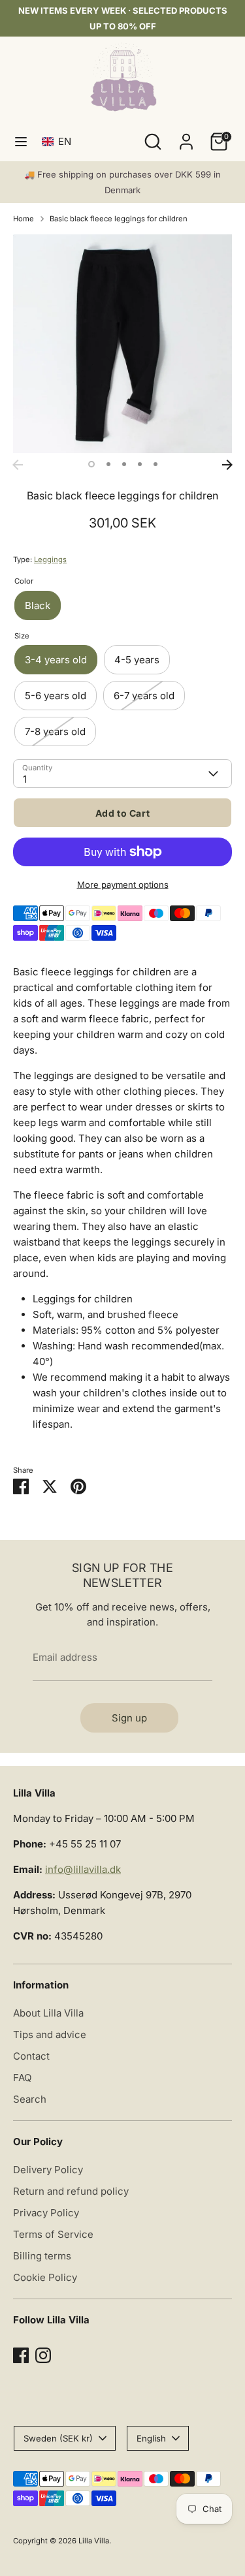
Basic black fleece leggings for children (119, 219)
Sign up (129, 1718)
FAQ (22, 2078)
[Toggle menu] (21, 141)
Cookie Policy (45, 2277)
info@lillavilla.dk (83, 1869)
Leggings (50, 559)
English (151, 2438)
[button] (59, 141)
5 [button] (155, 464)
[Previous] (18, 465)
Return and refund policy (71, 2191)
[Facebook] (21, 2355)
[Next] (227, 465)
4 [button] (140, 464)
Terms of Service (53, 2234)
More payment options (123, 885)
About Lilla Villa (48, 2013)
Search (30, 2099)
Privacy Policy (46, 2213)
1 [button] (91, 464)
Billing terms (42, 2256)
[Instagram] (43, 2355)
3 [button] (124, 464)
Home (24, 219)
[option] (122, 344)
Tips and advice (50, 2034)
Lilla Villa (94, 2541)
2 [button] (108, 464)
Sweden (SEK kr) (58, 2438)
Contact (31, 2056)
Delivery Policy (48, 2170)
